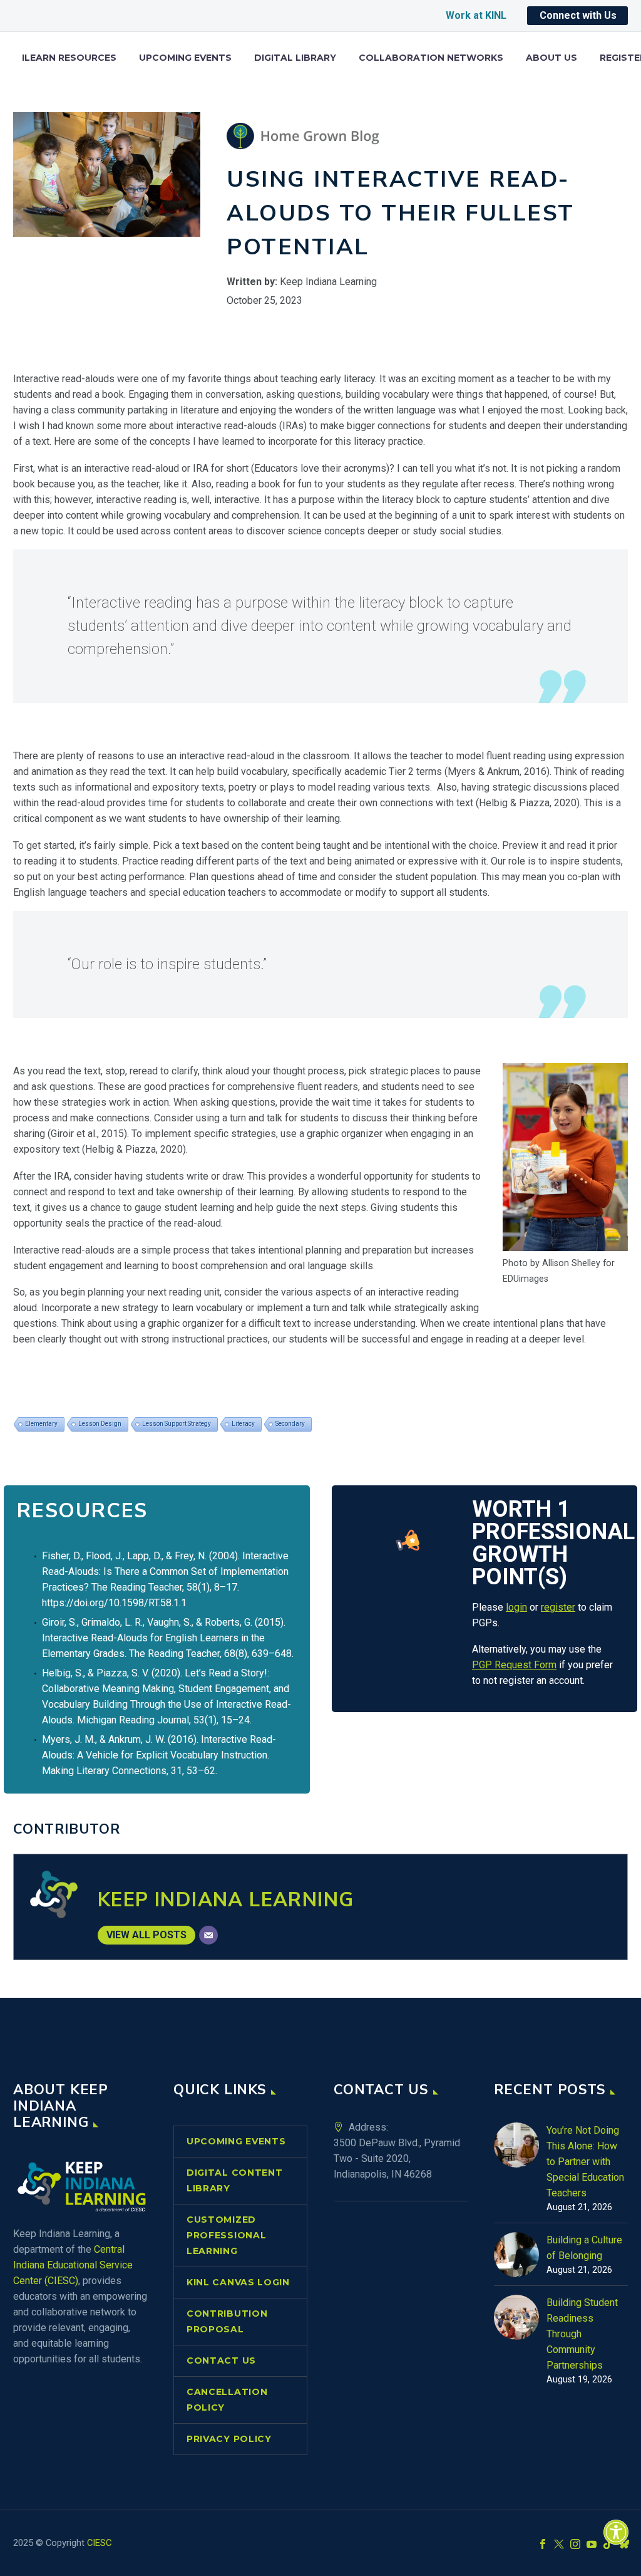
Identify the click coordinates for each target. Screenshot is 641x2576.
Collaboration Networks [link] (431, 58)
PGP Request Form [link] (514, 1665)
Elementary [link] (41, 1424)
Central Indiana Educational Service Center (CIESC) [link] (73, 2265)
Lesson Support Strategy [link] (177, 1424)
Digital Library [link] (295, 58)
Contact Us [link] (221, 2360)
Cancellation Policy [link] (227, 2400)
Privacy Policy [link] (229, 2439)
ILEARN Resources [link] (69, 58)
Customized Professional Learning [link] (226, 2235)
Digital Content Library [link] (235, 2180)
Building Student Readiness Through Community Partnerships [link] (582, 2334)
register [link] (558, 1607)
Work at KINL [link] (476, 15)
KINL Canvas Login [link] (238, 2282)
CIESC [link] (99, 2543)
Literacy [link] (243, 1424)
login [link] (516, 1607)
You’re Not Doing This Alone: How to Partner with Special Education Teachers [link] (585, 2162)
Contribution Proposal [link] (227, 2321)
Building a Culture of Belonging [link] (584, 2248)
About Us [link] (551, 58)
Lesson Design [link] (100, 1424)
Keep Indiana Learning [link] (226, 1900)
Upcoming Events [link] (185, 58)
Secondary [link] (290, 1424)
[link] (616, 2532)
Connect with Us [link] (578, 15)
